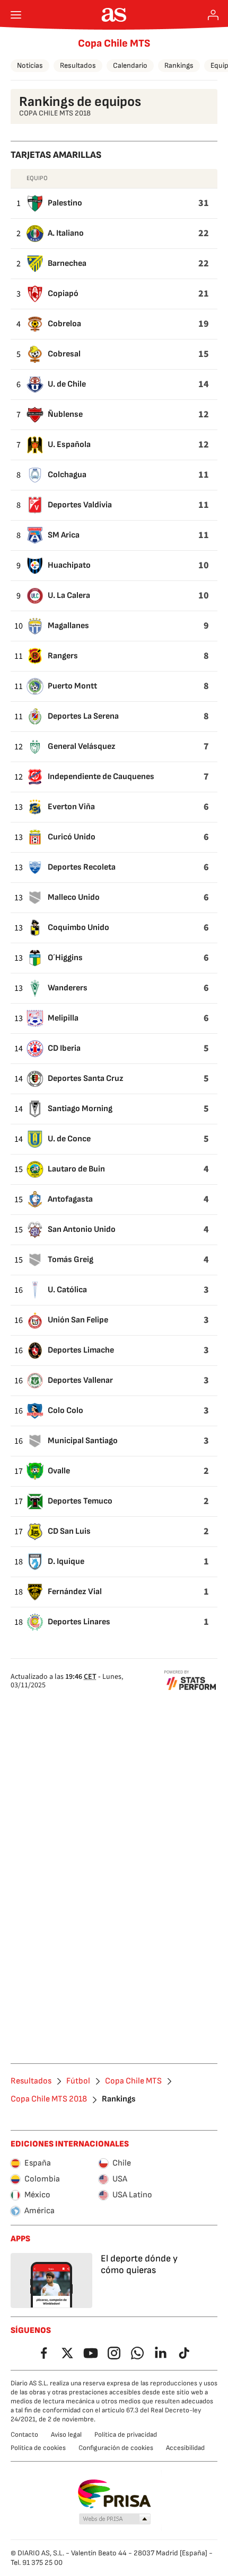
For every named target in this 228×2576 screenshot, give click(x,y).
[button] (115, 2519)
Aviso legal (66, 2435)
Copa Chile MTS (114, 43)
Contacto (24, 2435)
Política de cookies (38, 2448)
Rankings (179, 65)
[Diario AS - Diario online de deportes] (114, 15)
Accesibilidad (185, 2448)
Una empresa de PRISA (114, 2494)
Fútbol (78, 2081)
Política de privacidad (126, 2435)
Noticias (30, 65)
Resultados (78, 65)
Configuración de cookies (116, 2448)
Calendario (130, 65)
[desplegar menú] (16, 15)
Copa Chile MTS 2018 (49, 2099)
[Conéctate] (213, 15)
